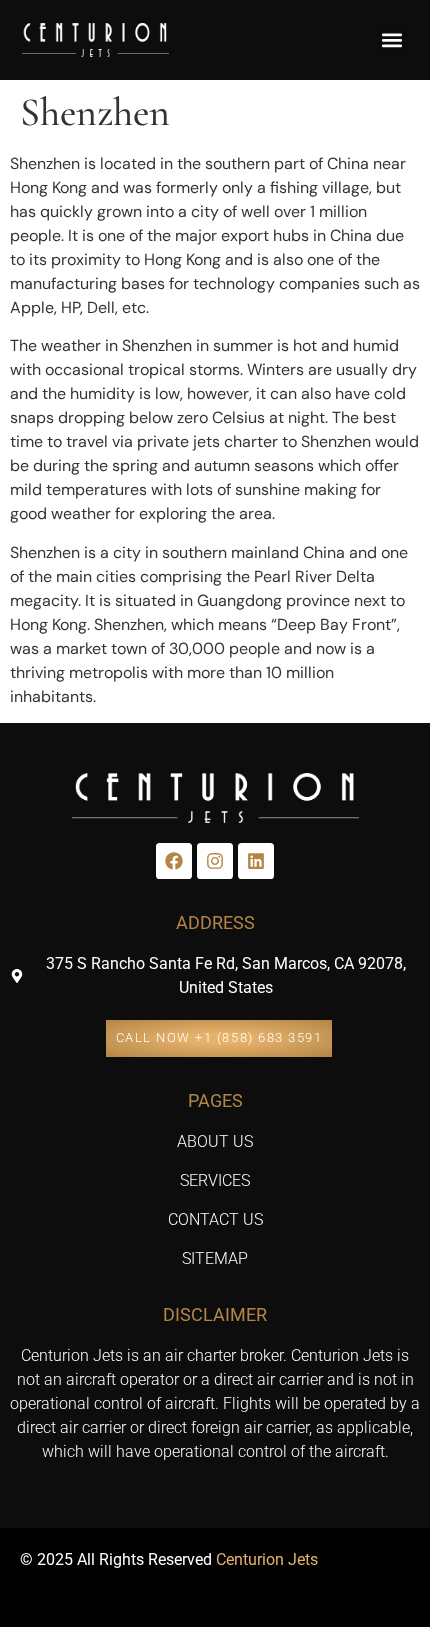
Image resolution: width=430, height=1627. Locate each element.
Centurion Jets (267, 1559)
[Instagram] (215, 861)
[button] (392, 40)
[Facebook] (174, 861)
